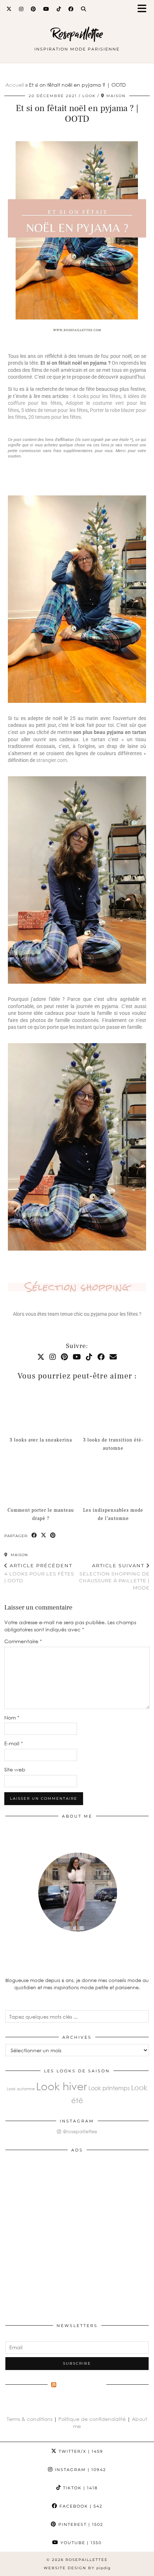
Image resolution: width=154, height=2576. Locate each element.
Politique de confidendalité (93, 2419)
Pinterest (80, 2524)
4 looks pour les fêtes (97, 396)
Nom (12, 1718)
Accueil (15, 85)
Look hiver (62, 2086)
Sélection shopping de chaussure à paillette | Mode (114, 1577)
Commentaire (23, 1641)
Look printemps (109, 2088)
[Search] (84, 9)
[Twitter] (9, 9)
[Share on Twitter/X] (44, 1536)
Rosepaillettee (77, 34)
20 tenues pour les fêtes (55, 417)
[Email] (113, 1357)
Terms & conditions (30, 2419)
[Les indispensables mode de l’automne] (113, 1479)
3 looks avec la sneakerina (41, 1440)
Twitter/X (80, 2451)
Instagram (80, 2470)
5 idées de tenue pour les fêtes (54, 410)
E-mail (14, 1743)
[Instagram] (21, 9)
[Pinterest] (33, 9)
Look (89, 96)
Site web (15, 1769)
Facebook (80, 2506)
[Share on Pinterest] (53, 1536)
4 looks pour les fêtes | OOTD (39, 1573)
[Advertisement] (77, 2234)
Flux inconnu (81, 2386)
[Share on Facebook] (34, 1536)
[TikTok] (59, 9)
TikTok (80, 2488)
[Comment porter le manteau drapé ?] (41, 1479)
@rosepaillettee (79, 2131)
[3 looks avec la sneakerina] (41, 1409)
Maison (19, 1555)
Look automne (21, 2089)
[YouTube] (46, 9)
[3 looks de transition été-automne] (113, 1409)
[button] (144, 9)
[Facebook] (71, 9)
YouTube (80, 2543)
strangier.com (52, 760)
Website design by (77, 2568)
